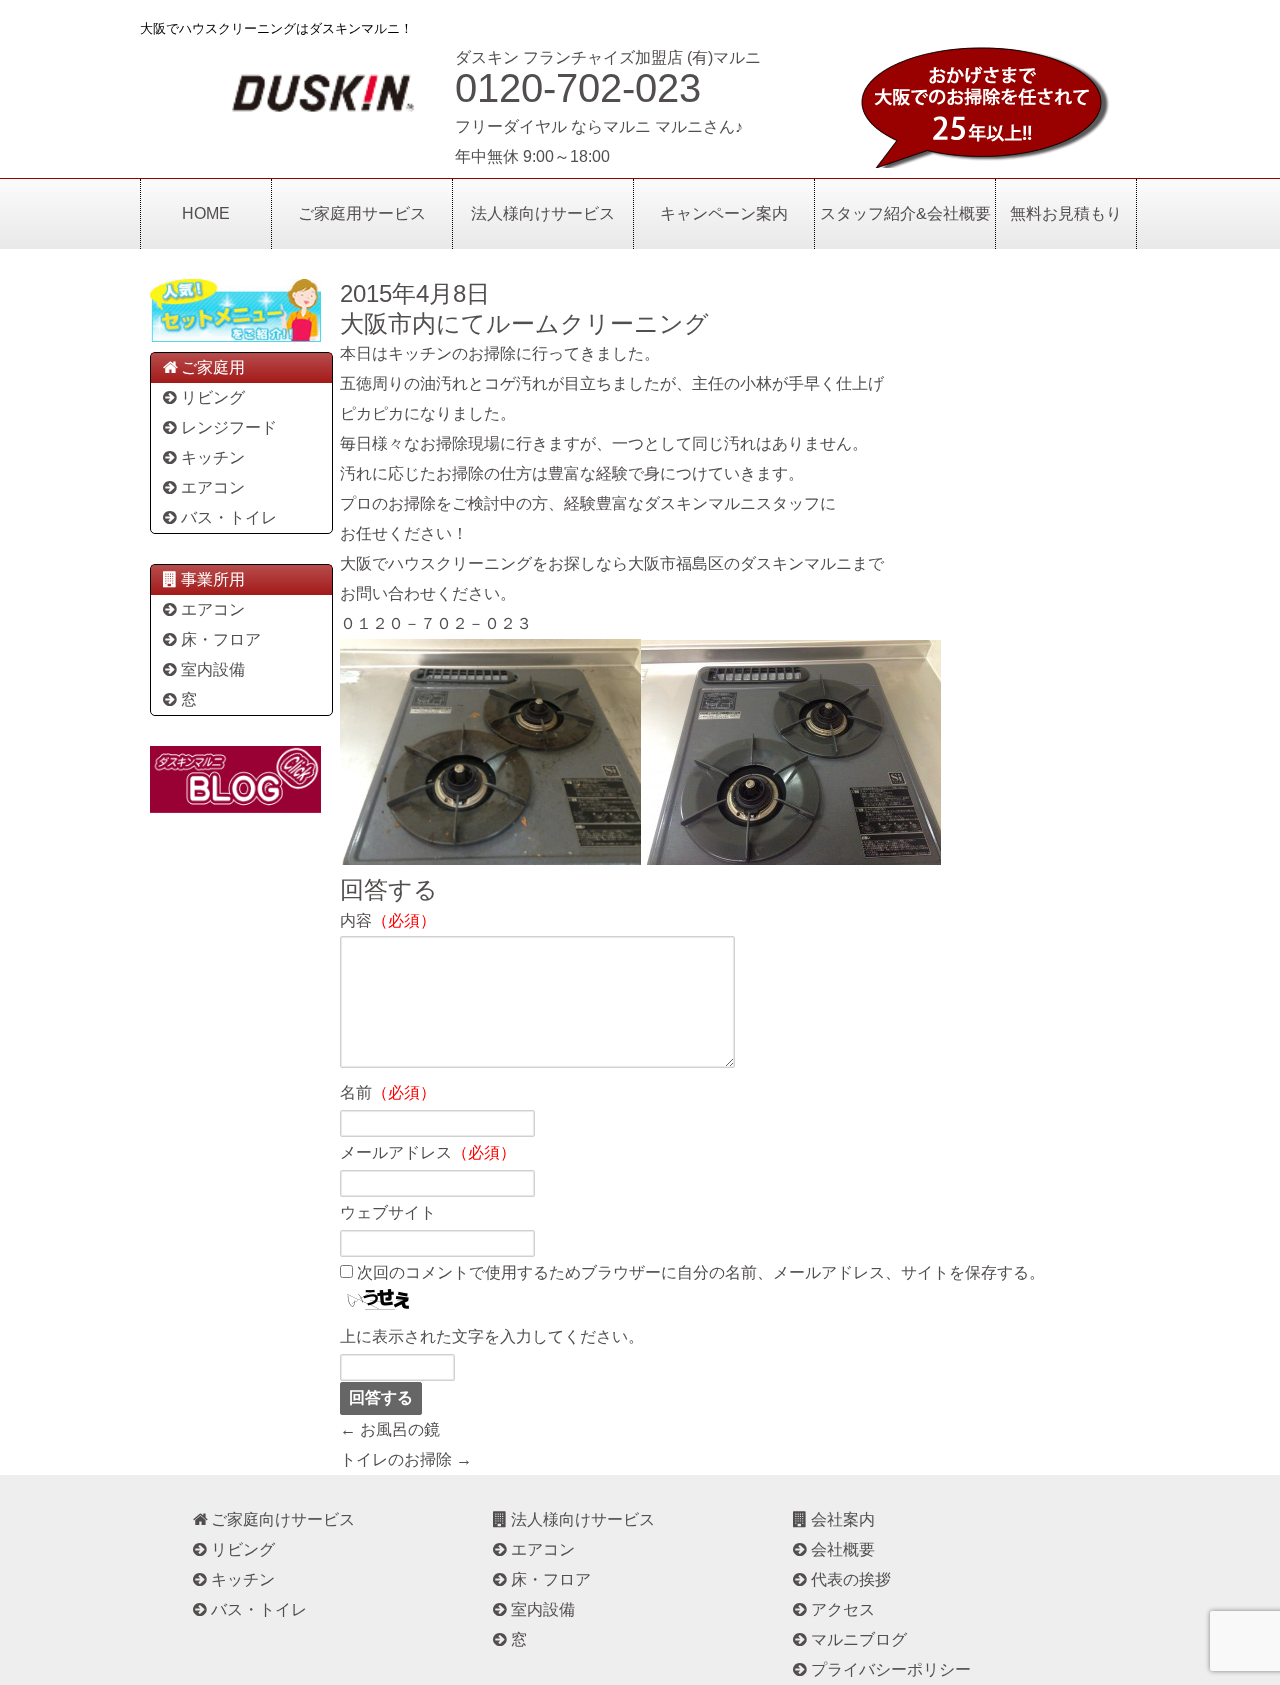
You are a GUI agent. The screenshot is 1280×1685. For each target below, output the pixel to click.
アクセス (843, 1609)
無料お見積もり (1066, 213)
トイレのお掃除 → (406, 1459)
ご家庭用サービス (362, 213)
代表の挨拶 (851, 1579)
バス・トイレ (229, 517)
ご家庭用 (213, 367)
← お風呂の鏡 (390, 1429)
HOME (206, 213)
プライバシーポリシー (891, 1669)
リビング (213, 397)
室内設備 (213, 669)
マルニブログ (859, 1639)
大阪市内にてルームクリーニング (524, 323)
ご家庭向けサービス (283, 1519)
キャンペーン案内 (724, 213)
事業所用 (213, 579)
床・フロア (221, 639)
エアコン (213, 487)
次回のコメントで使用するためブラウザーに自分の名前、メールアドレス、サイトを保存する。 (701, 1272)
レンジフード (229, 427)
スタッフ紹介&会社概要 (905, 213)
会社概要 (843, 1549)
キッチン (213, 457)
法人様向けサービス (543, 213)
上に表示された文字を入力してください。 (492, 1336)
